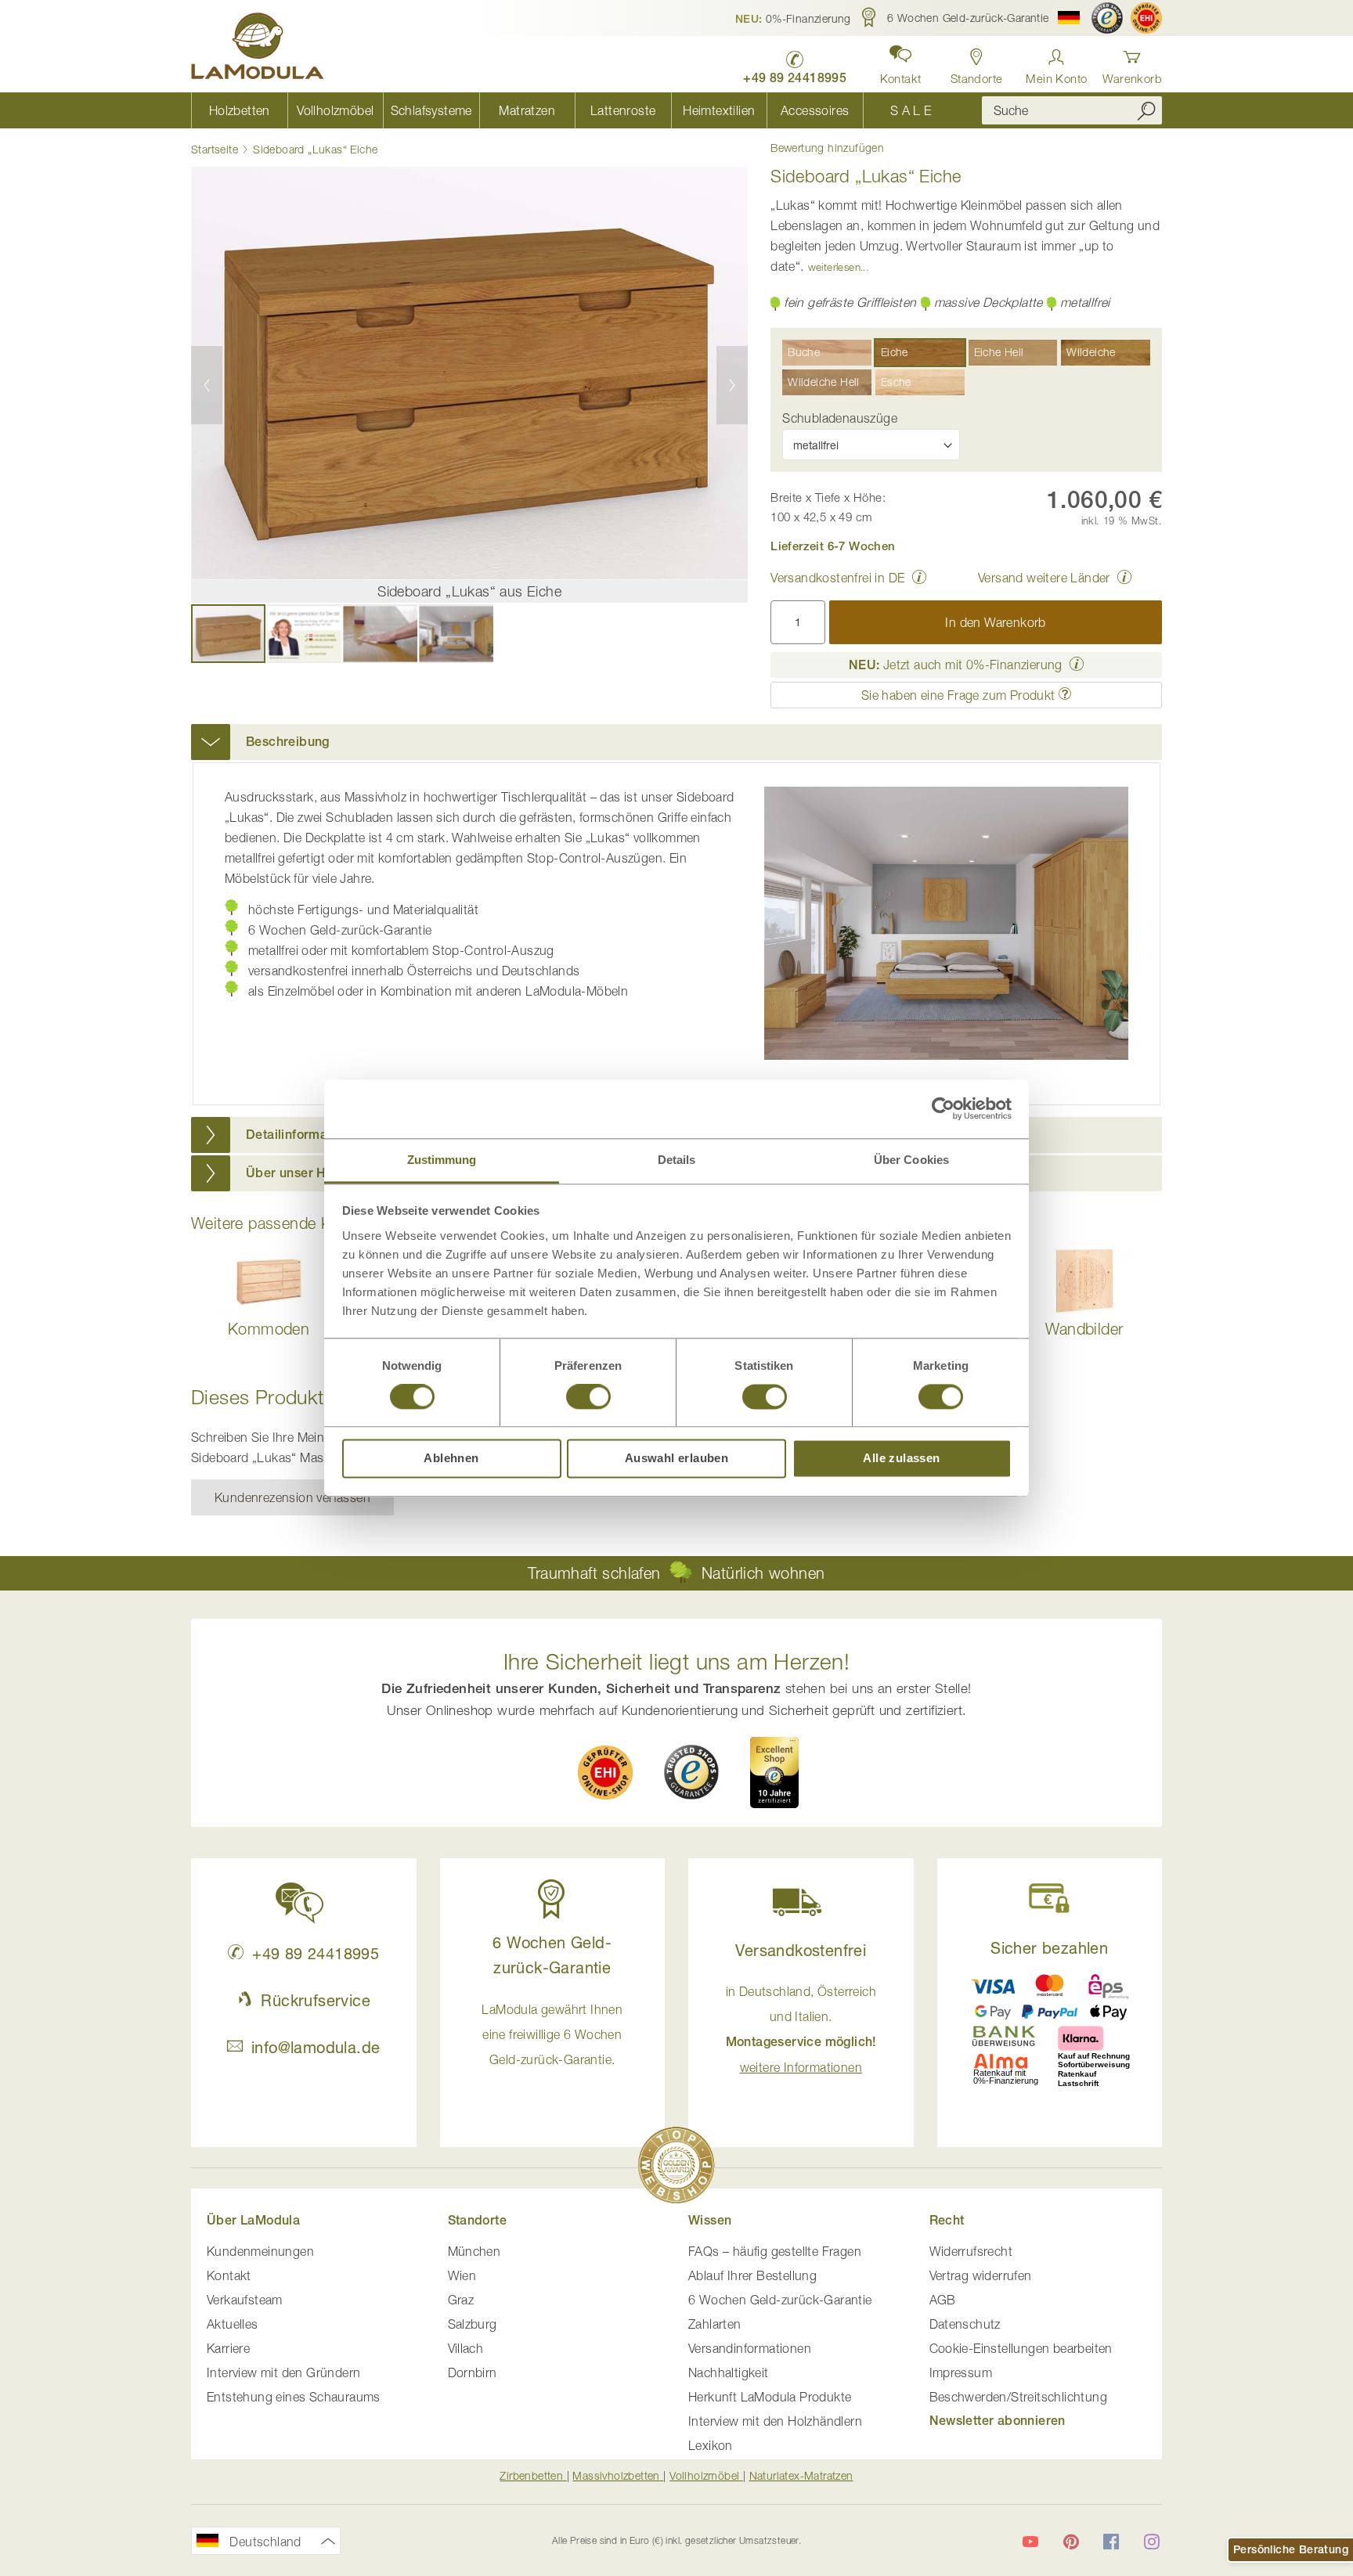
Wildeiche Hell (824, 382)
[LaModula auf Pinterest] (1071, 2542)
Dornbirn (473, 2372)
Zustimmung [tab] (442, 1160)
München (474, 2251)
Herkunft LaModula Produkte (770, 2397)
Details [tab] (677, 1160)
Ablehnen (451, 1459)
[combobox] (1072, 110)
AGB (943, 2300)
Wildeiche (1091, 352)
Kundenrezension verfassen (292, 1497)
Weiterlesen (834, 267)
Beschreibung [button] (288, 742)
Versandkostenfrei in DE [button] (837, 578)
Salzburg (473, 2324)
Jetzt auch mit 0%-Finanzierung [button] (956, 665)
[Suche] (1146, 110)
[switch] (588, 1398)
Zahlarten (715, 2324)
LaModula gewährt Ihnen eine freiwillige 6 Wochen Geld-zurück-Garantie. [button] (552, 2034)
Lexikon (711, 2445)
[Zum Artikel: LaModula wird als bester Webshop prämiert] (676, 2168)
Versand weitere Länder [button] (1044, 578)
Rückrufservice (316, 2000)
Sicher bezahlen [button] (1049, 1948)
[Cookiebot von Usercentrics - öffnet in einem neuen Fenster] (943, 1108)
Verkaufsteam (245, 2300)
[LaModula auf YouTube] (1030, 2542)
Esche (896, 382)
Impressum (961, 2372)
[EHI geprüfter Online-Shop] (1146, 18)
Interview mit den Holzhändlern (775, 2421)
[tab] (676, 742)
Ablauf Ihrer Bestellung (752, 2275)
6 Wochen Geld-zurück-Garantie (780, 2300)
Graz (461, 2300)
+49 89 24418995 (316, 1953)
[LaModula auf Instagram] (1152, 2542)
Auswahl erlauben (676, 1459)
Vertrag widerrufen (981, 2275)
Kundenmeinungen (260, 2251)
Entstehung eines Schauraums (294, 2397)
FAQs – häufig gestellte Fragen (775, 2251)
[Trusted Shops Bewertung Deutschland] (691, 1772)
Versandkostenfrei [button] (801, 1950)
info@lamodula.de (316, 2047)
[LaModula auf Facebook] (1111, 2542)
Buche (804, 352)
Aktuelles (233, 2324)
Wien (462, 2275)
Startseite (215, 149)
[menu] (575, 110)
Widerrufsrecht (971, 2251)
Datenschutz (965, 2324)
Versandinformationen (750, 2348)
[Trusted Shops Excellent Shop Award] (774, 1772)
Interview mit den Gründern (283, 2372)
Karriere (228, 2348)
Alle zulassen (901, 1459)
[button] (793, 18)
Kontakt (229, 2275)
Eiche (895, 352)
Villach (466, 2348)
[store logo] (258, 49)
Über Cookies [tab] (911, 1160)
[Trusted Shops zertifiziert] (1107, 18)
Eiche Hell (999, 352)
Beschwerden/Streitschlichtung (1019, 2397)
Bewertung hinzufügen (827, 148)
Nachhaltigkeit (729, 2372)
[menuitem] (239, 110)
